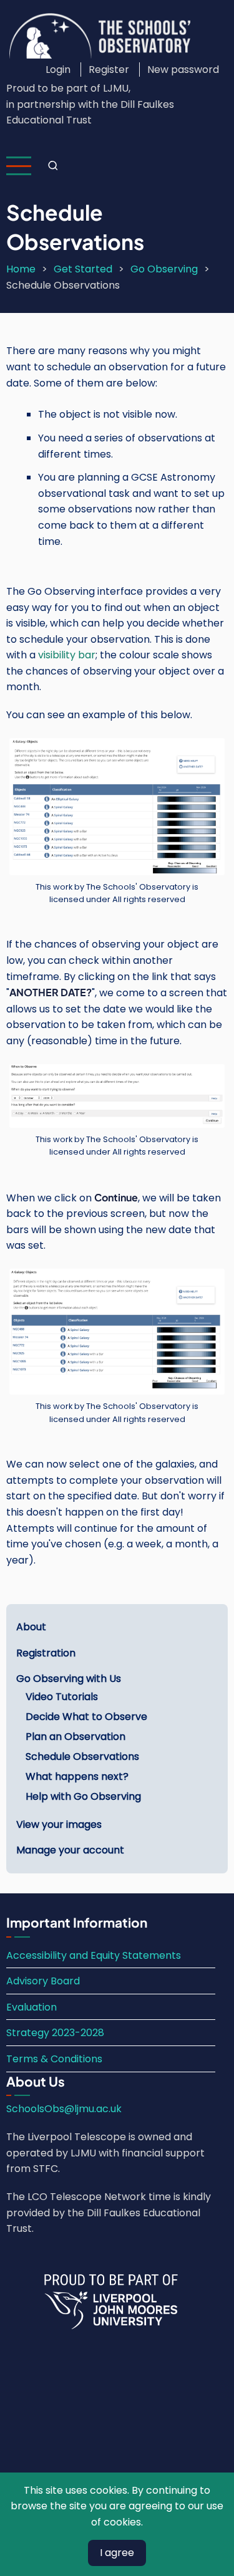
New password (183, 70)
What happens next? (77, 1776)
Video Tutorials (62, 1697)
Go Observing (164, 269)
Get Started (83, 269)
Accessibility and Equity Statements (94, 1955)
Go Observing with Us (69, 1679)
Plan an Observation (76, 1737)
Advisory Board (43, 1981)
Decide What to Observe (86, 1717)
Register (109, 70)
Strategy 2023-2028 (55, 2033)
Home (21, 269)
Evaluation (32, 2007)
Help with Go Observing (83, 1796)
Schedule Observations (82, 1757)
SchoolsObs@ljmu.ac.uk (64, 2109)
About (31, 1627)
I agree (117, 2553)
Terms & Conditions (54, 2059)
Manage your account (70, 1850)
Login (58, 70)
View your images (59, 1824)
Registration (46, 1653)
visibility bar (67, 655)
